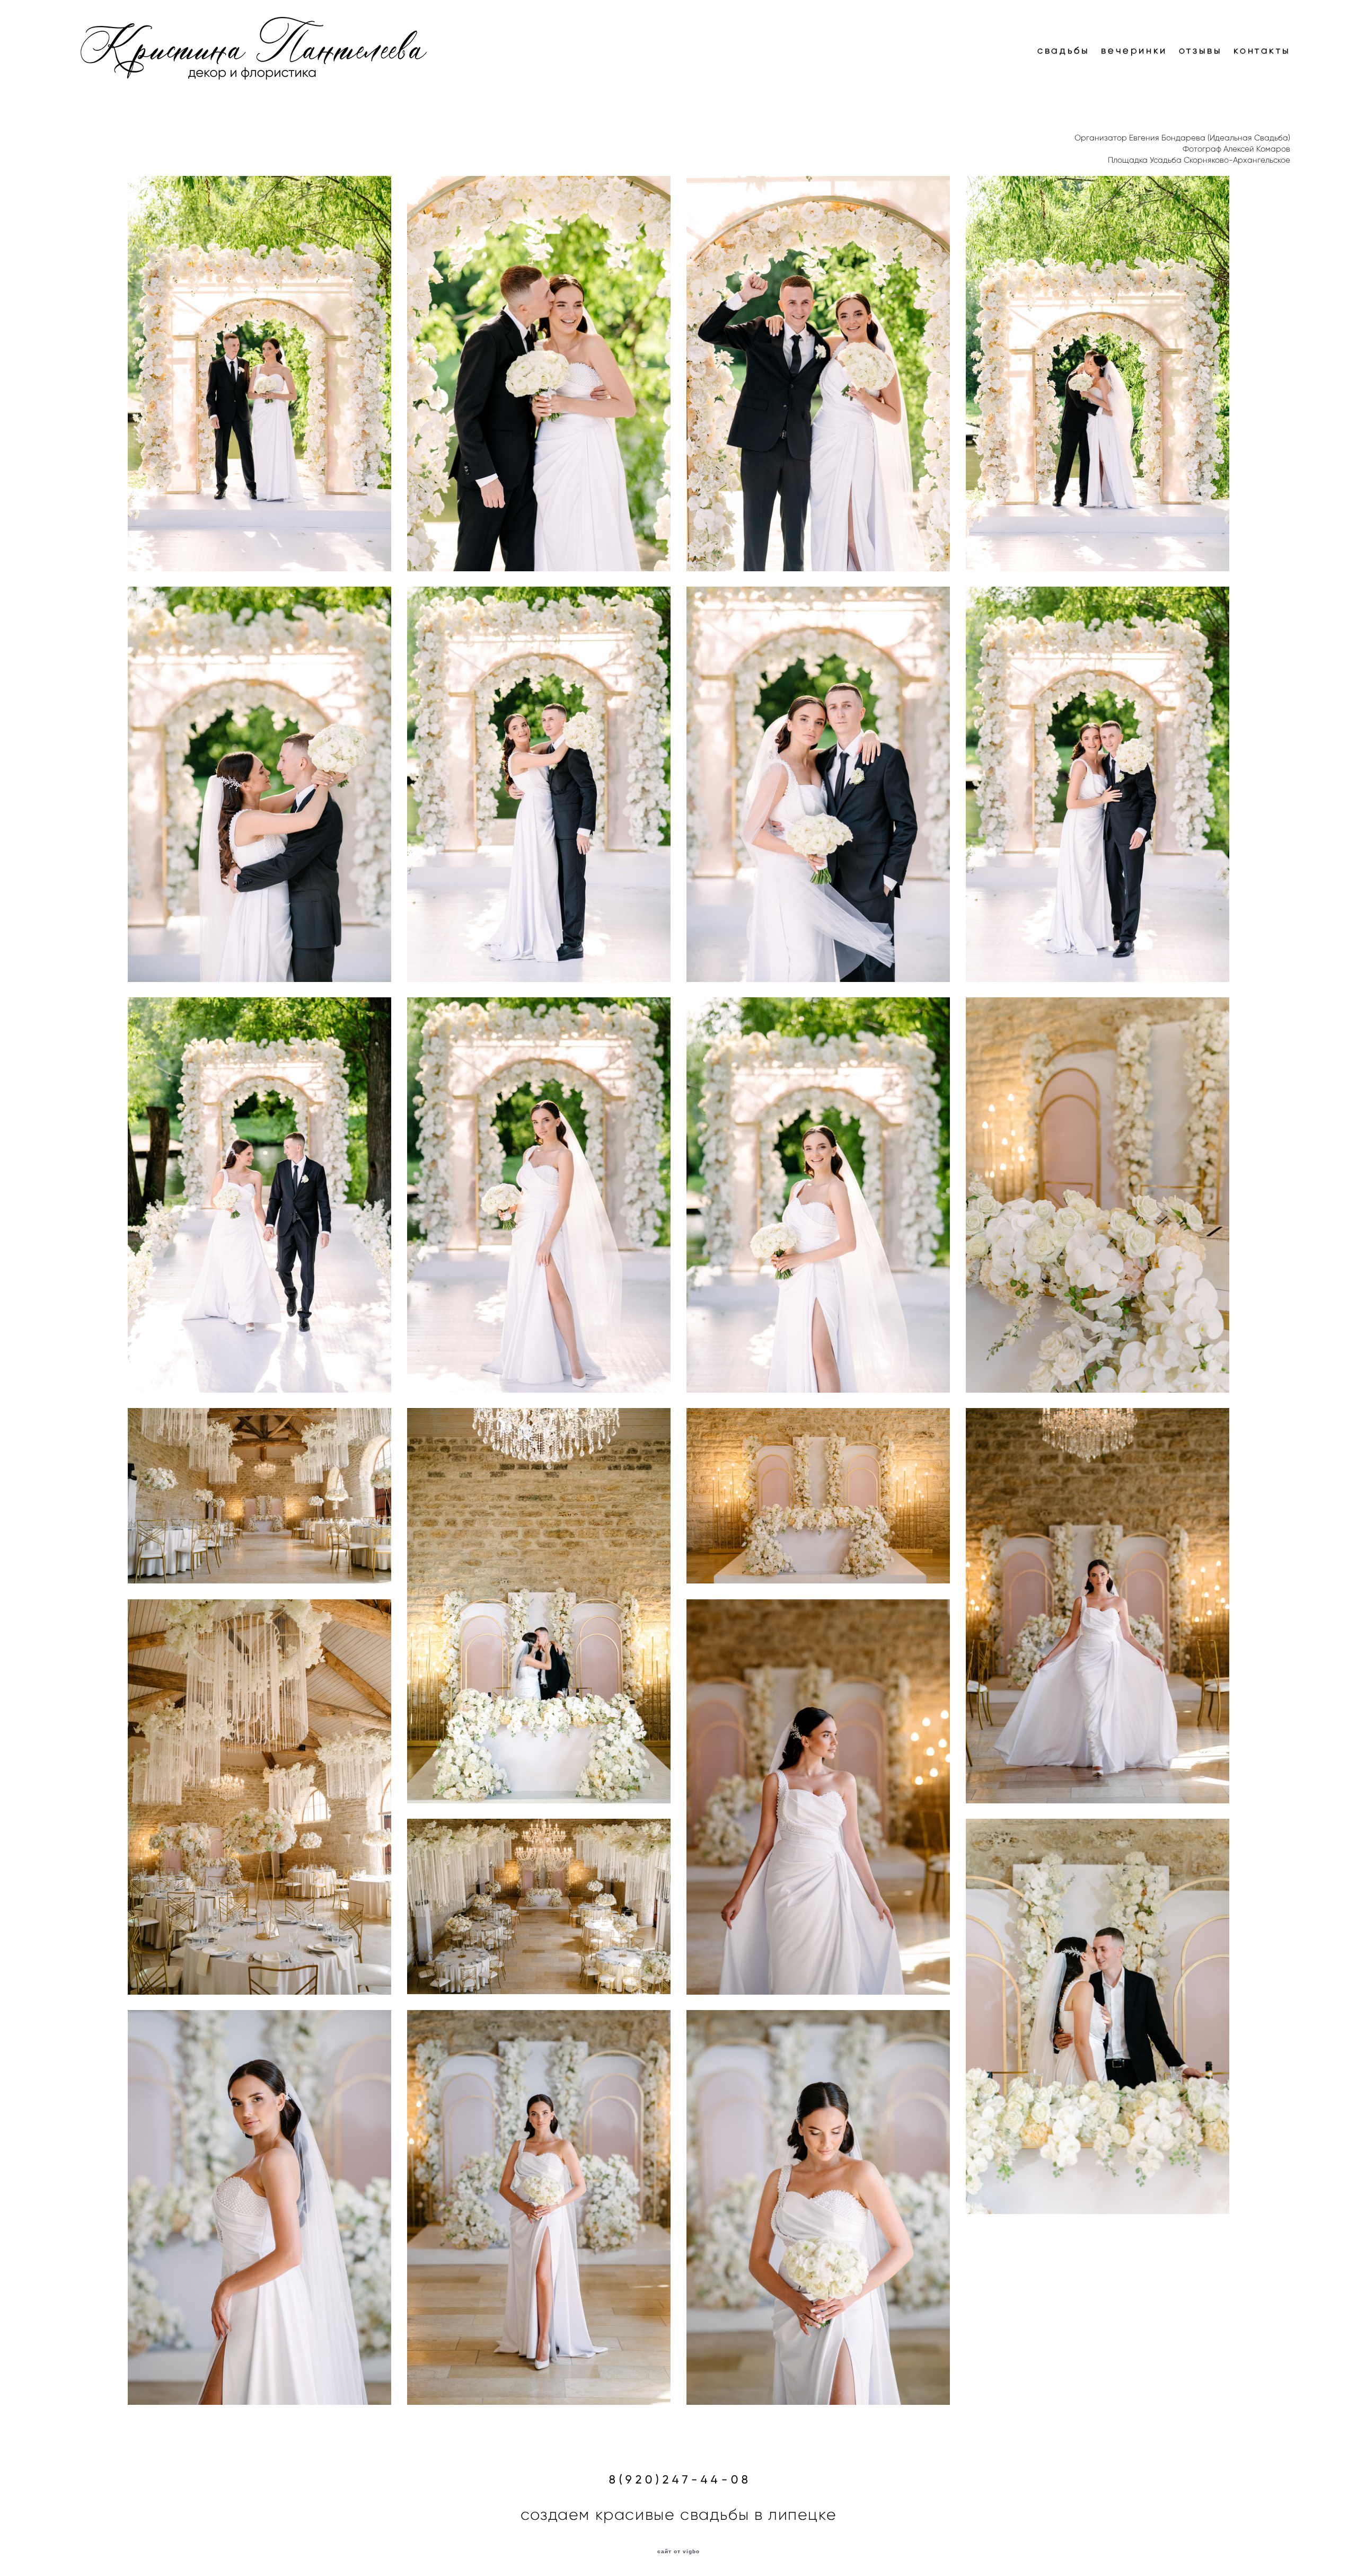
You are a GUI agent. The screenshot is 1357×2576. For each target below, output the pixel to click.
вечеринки (1134, 50)
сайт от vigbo (678, 2552)
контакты (1262, 50)
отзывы (1201, 50)
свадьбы (1063, 50)
